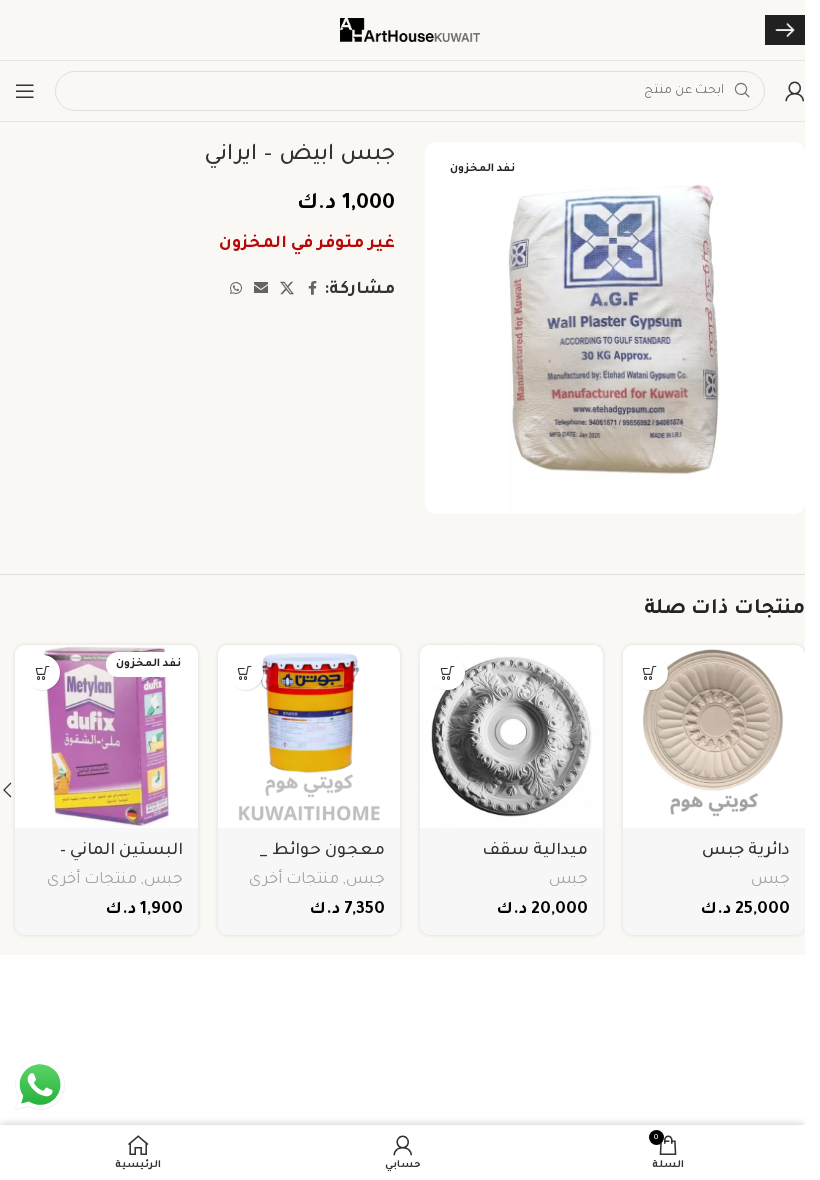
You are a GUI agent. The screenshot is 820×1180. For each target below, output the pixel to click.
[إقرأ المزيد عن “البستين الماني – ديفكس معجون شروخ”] (42, 672)
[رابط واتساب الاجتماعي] (236, 290)
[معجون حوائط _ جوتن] (309, 736)
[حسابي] (795, 91)
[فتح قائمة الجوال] (25, 91)
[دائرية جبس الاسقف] (714, 736)
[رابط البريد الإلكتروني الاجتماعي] (261, 290)
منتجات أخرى (294, 880)
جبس (770, 880)
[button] (650, 672)
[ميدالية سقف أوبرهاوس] (511, 736)
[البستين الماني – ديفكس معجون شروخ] (106, 736)
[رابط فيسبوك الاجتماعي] (312, 290)
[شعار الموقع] (410, 31)
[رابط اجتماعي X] (287, 290)
